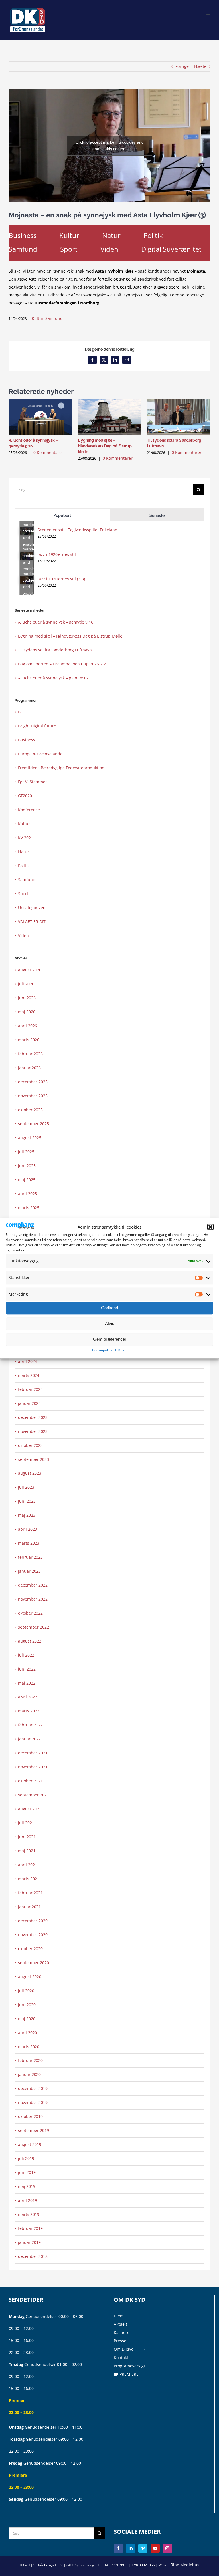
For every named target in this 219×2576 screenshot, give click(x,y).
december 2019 (33, 2088)
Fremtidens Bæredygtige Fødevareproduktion (61, 768)
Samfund (23, 249)
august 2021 (30, 1809)
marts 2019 (29, 2214)
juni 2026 (27, 998)
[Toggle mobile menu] (208, 12)
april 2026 (28, 1026)
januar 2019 (29, 2242)
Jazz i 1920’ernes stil (57, 554)
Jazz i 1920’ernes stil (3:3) (61, 579)
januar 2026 (29, 1068)
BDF (22, 712)
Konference (29, 810)
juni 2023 (27, 1501)
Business (23, 235)
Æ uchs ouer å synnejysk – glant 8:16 (53, 678)
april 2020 (28, 2033)
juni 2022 (27, 1669)
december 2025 (33, 1082)
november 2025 (33, 1096)
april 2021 (28, 1865)
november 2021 (33, 1767)
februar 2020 (30, 2060)
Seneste (157, 515)
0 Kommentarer (48, 452)
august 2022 (30, 1641)
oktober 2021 (30, 1781)
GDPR (120, 1350)
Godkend (109, 1308)
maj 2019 (27, 2186)
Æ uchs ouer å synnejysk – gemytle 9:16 (56, 622)
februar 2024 (30, 1389)
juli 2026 (26, 984)
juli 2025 (26, 1152)
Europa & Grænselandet (41, 754)
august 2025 (30, 1138)
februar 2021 (30, 1893)
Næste (200, 66)
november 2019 (33, 2102)
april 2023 (28, 1529)
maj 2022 (27, 1683)
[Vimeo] (143, 2548)
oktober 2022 (30, 1613)
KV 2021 (26, 838)
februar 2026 (30, 1054)
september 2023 (34, 1459)
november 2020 (33, 1935)
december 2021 (33, 1753)
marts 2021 (29, 1879)
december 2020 (33, 1921)
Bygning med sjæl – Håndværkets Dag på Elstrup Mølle (105, 446)
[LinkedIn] (131, 2548)
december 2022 (33, 1585)
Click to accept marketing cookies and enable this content (110, 145)
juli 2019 (26, 2158)
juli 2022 (26, 1655)
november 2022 (33, 1599)
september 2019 (34, 2130)
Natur (111, 235)
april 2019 (28, 2200)
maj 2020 (27, 2019)
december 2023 (33, 1417)
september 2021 (34, 1795)
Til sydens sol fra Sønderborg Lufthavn (55, 650)
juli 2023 (26, 1487)
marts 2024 (29, 1375)
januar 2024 (29, 1403)
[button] (210, 1227)
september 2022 (34, 1627)
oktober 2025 (30, 1110)
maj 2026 (27, 1012)
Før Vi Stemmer (33, 782)
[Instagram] (167, 2548)
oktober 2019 (30, 2116)
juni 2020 (27, 2005)
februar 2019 (30, 2228)
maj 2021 (27, 1851)
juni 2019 (27, 2172)
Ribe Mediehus (185, 2565)
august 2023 (30, 1473)
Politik (153, 235)
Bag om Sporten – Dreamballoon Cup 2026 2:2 (62, 664)
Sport (69, 249)
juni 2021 (27, 1837)
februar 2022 (30, 1725)
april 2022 (28, 1697)
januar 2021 (29, 1907)
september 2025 (34, 1124)
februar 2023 (30, 1557)
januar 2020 (29, 2074)
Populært (62, 515)
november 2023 (33, 1431)
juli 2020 (26, 1991)
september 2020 (34, 1963)
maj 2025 (27, 1180)
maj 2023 (27, 1515)
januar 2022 (29, 1739)
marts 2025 (29, 1208)
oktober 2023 (30, 1445)
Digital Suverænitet (171, 249)
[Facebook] (118, 2548)
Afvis (110, 1324)
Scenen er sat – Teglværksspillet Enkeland (78, 530)
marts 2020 (29, 2047)
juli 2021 (26, 1823)
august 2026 (30, 970)
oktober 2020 (30, 1949)
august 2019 (30, 2144)
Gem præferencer (110, 1339)
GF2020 (25, 796)
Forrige (182, 66)
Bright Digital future (37, 726)
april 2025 (28, 1194)
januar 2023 (29, 1571)
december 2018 (33, 2256)
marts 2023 (29, 1543)
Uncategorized (32, 908)
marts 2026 (29, 1040)
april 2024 (28, 1361)
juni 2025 (27, 1166)
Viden (109, 249)
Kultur (69, 235)
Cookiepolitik (102, 1350)
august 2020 (30, 1977)
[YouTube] (155, 2548)
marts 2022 (29, 1711)
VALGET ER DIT (32, 922)
